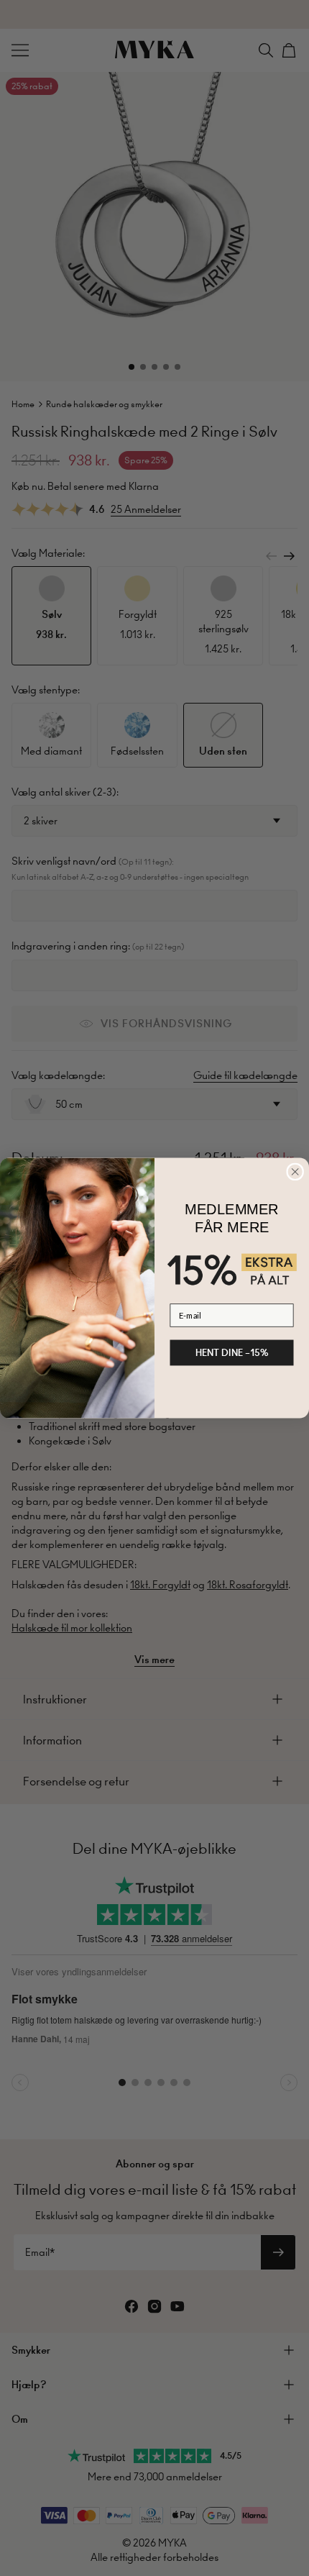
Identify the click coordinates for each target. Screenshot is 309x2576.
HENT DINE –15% (232, 1352)
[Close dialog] (295, 1172)
